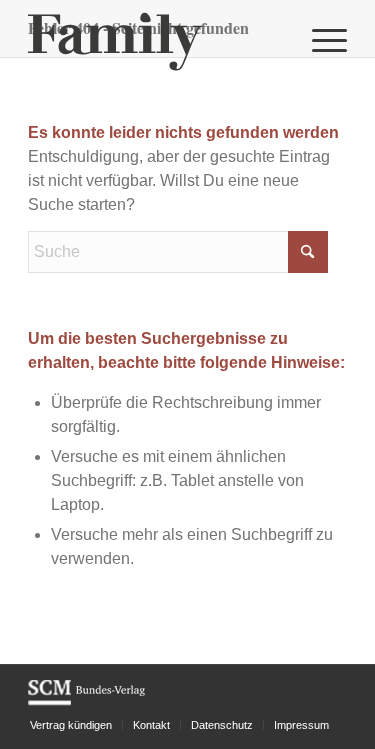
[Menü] (319, 40)
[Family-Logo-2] (155, 40)
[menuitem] (319, 40)
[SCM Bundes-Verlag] (86, 702)
